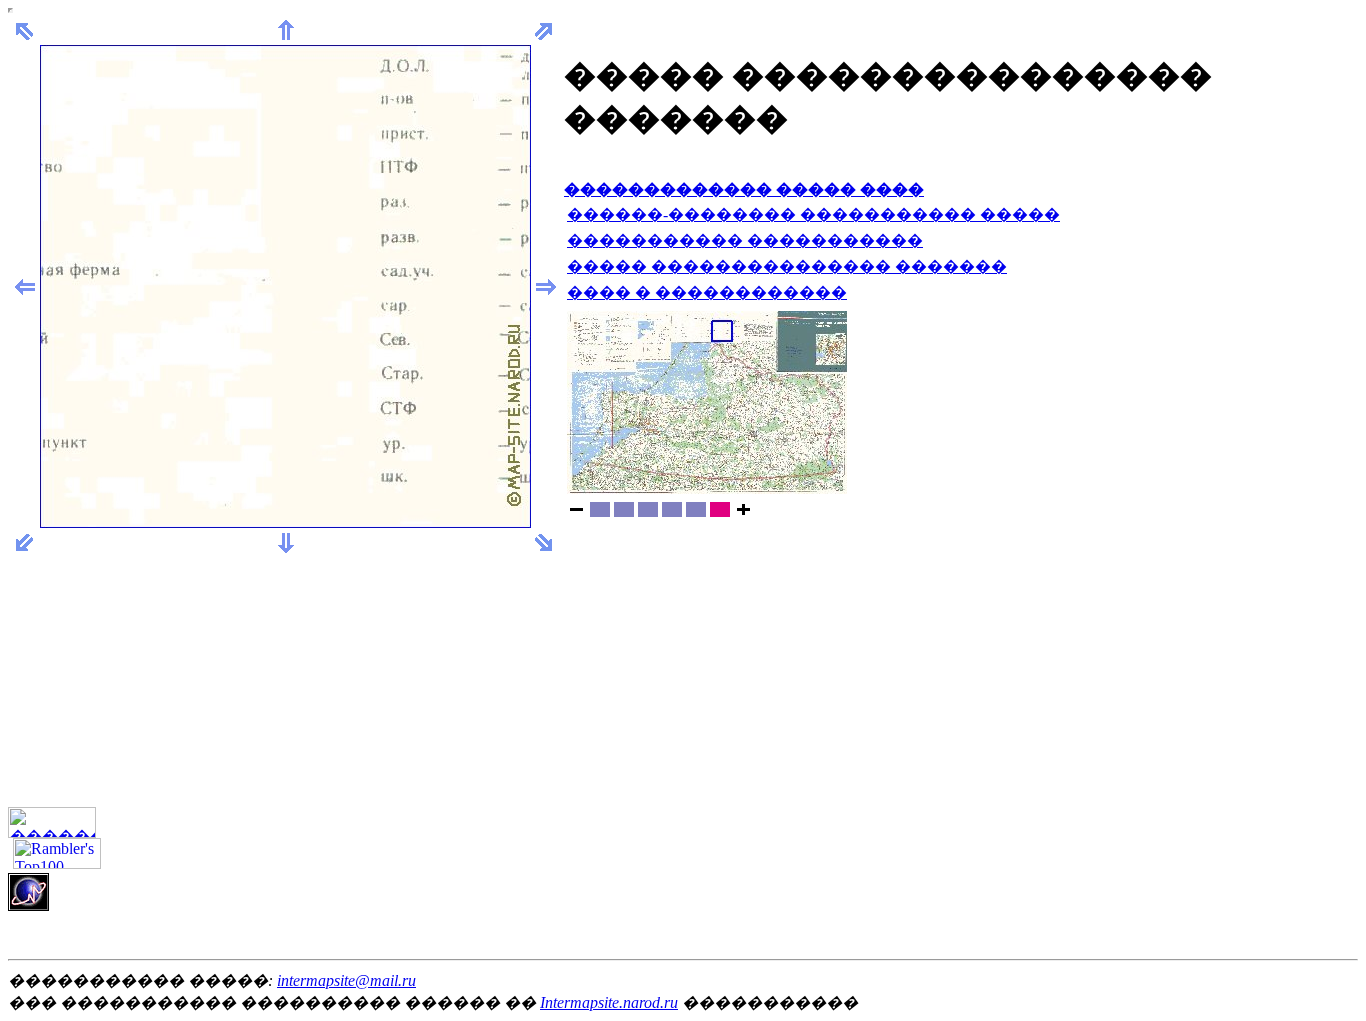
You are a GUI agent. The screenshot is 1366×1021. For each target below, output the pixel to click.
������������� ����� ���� (744, 189)
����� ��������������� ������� (787, 266)
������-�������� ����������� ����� (813, 214)
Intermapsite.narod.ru (609, 1002)
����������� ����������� (745, 240)
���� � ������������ (707, 292)
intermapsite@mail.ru (346, 980)
